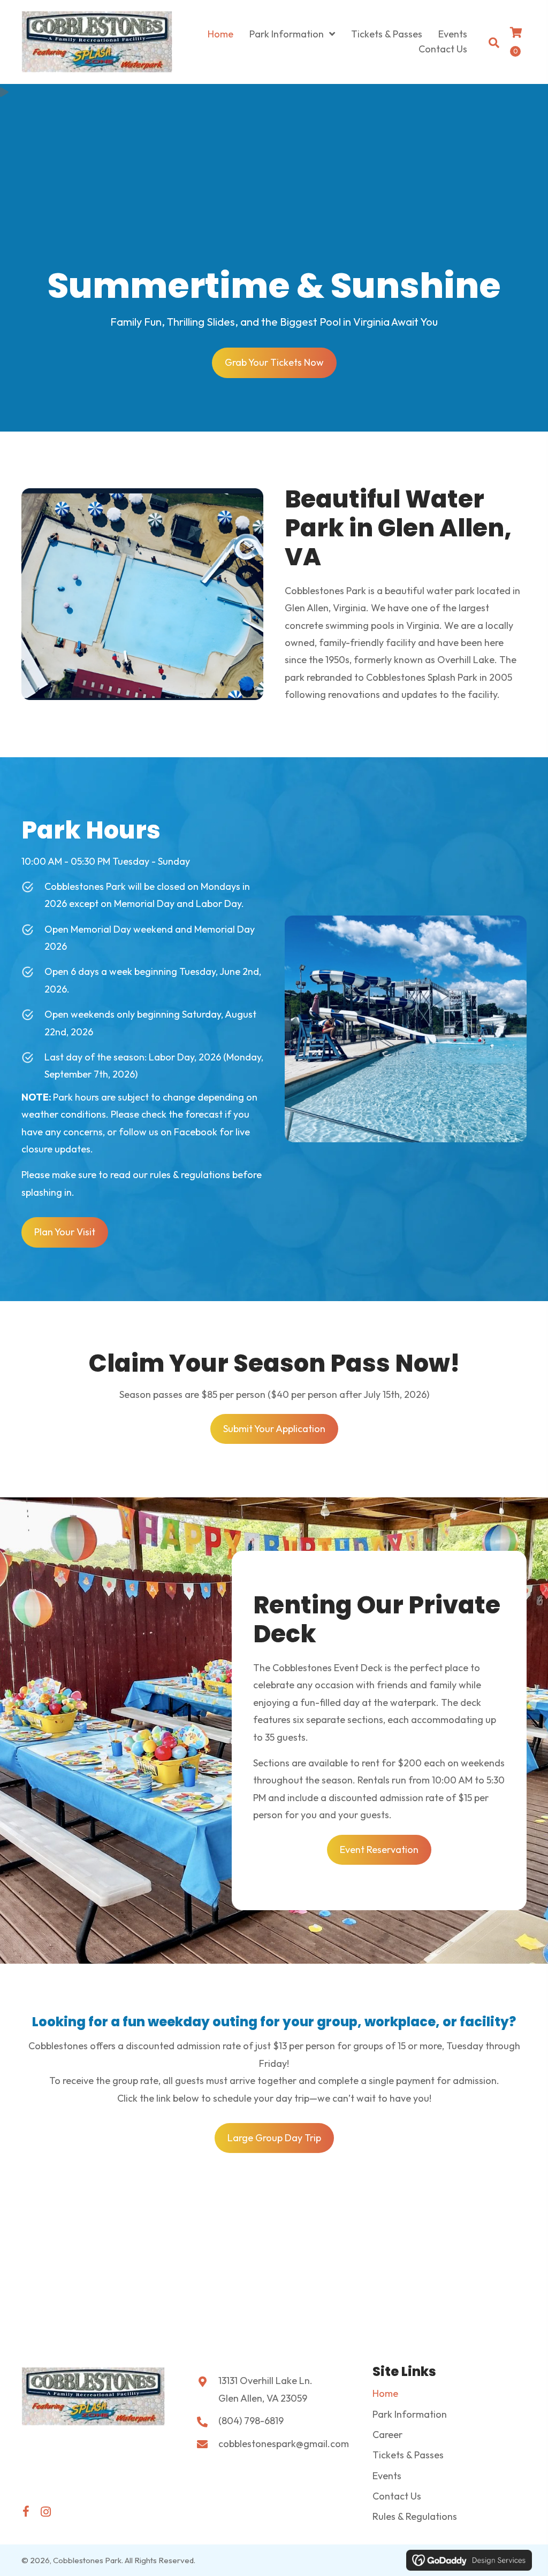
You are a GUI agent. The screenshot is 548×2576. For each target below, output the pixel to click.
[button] (26, 2512)
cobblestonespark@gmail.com (284, 2444)
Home (385, 2393)
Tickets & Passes (408, 2455)
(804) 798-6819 (251, 2421)
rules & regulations (190, 1175)
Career (387, 2435)
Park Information (410, 2414)
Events (387, 2476)
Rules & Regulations (415, 2516)
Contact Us (397, 2496)
